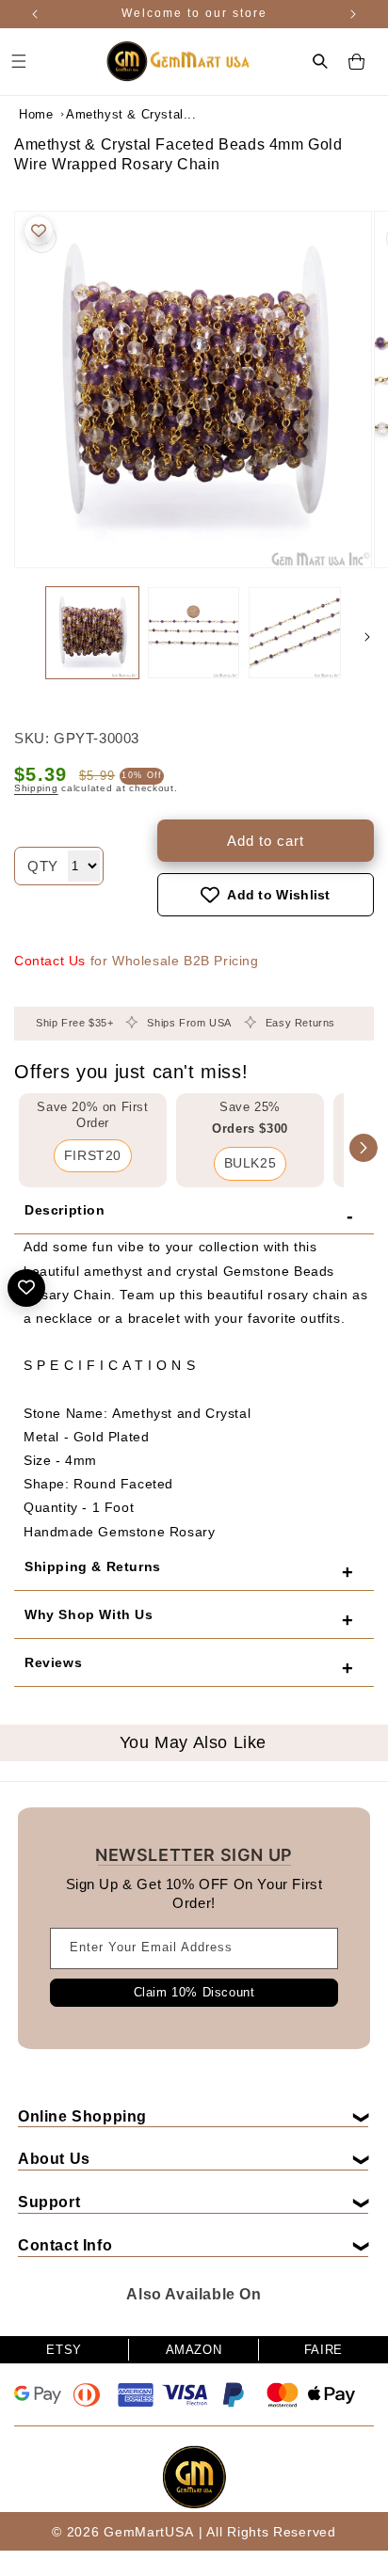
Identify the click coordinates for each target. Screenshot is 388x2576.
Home (36, 114)
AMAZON (194, 2350)
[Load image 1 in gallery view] (92, 633)
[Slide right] (367, 637)
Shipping (36, 788)
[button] (320, 61)
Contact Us (50, 961)
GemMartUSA (148, 2532)
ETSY (64, 2350)
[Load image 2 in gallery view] (194, 633)
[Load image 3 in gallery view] (295, 633)
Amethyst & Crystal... (113, 114)
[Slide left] (21, 637)
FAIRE (323, 2350)
